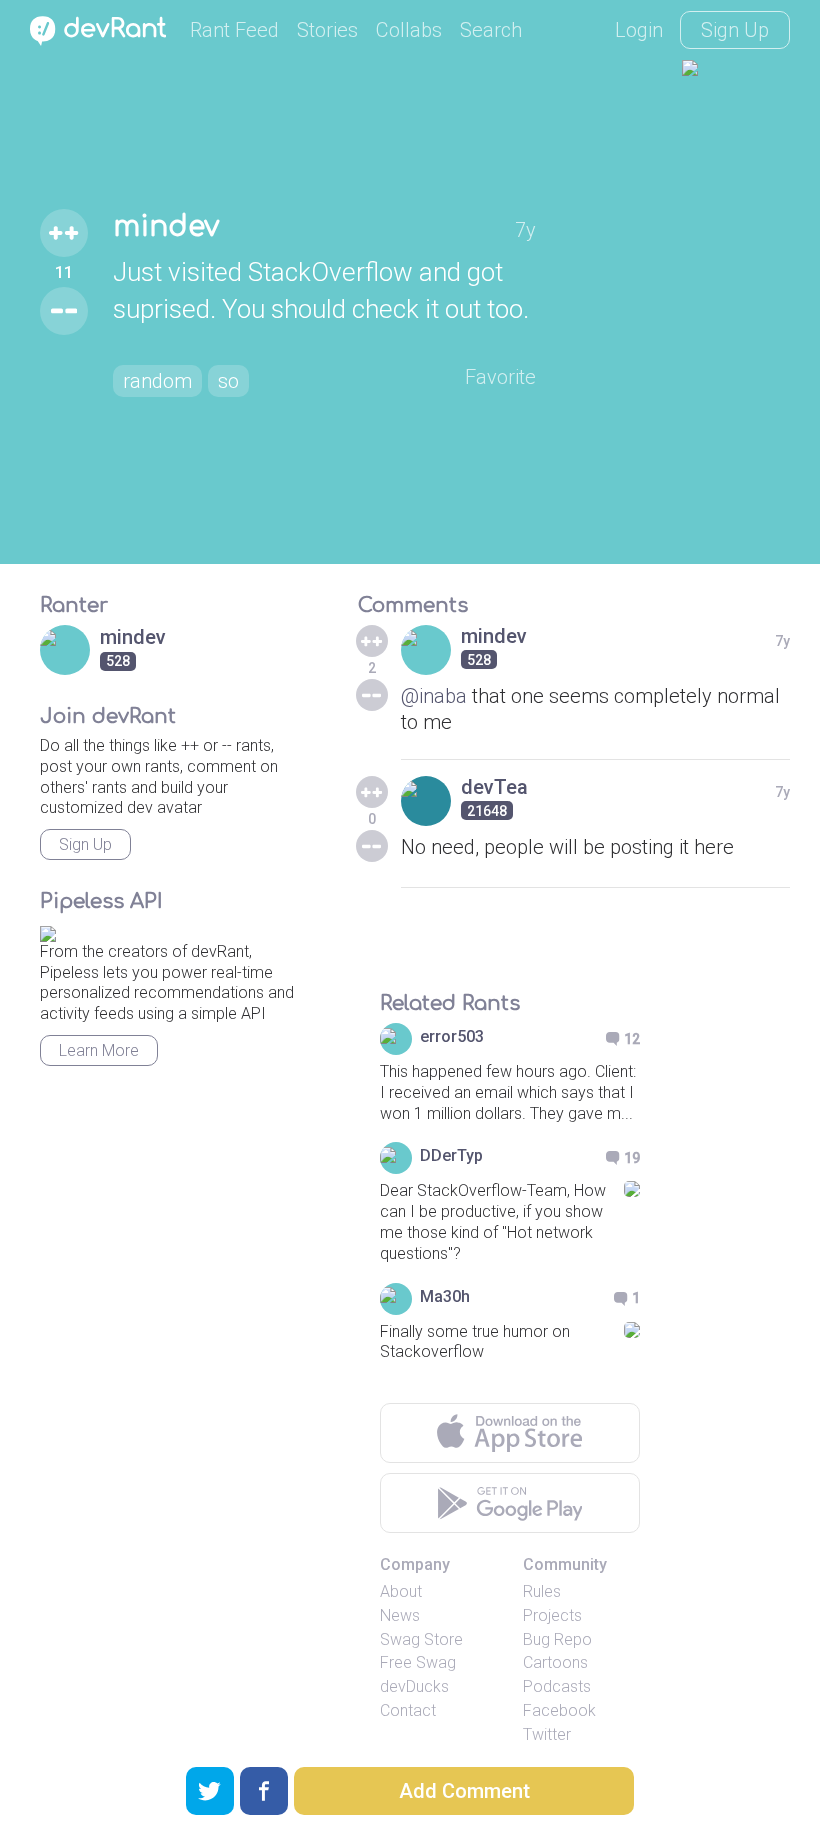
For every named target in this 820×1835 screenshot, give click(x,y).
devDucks (414, 1686)
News (400, 1615)
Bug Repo (557, 1639)
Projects (552, 1615)
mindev (166, 227)
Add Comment (464, 1791)
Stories (327, 30)
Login (639, 30)
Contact (408, 1710)
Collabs (409, 30)
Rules (542, 1591)
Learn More (99, 1050)
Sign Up (735, 30)
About (401, 1591)
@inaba (434, 696)
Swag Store (421, 1639)
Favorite (500, 377)
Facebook (559, 1710)
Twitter (547, 1734)
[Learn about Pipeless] (48, 930)
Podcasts (557, 1686)
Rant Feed (234, 30)
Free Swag (418, 1662)
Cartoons (555, 1662)
